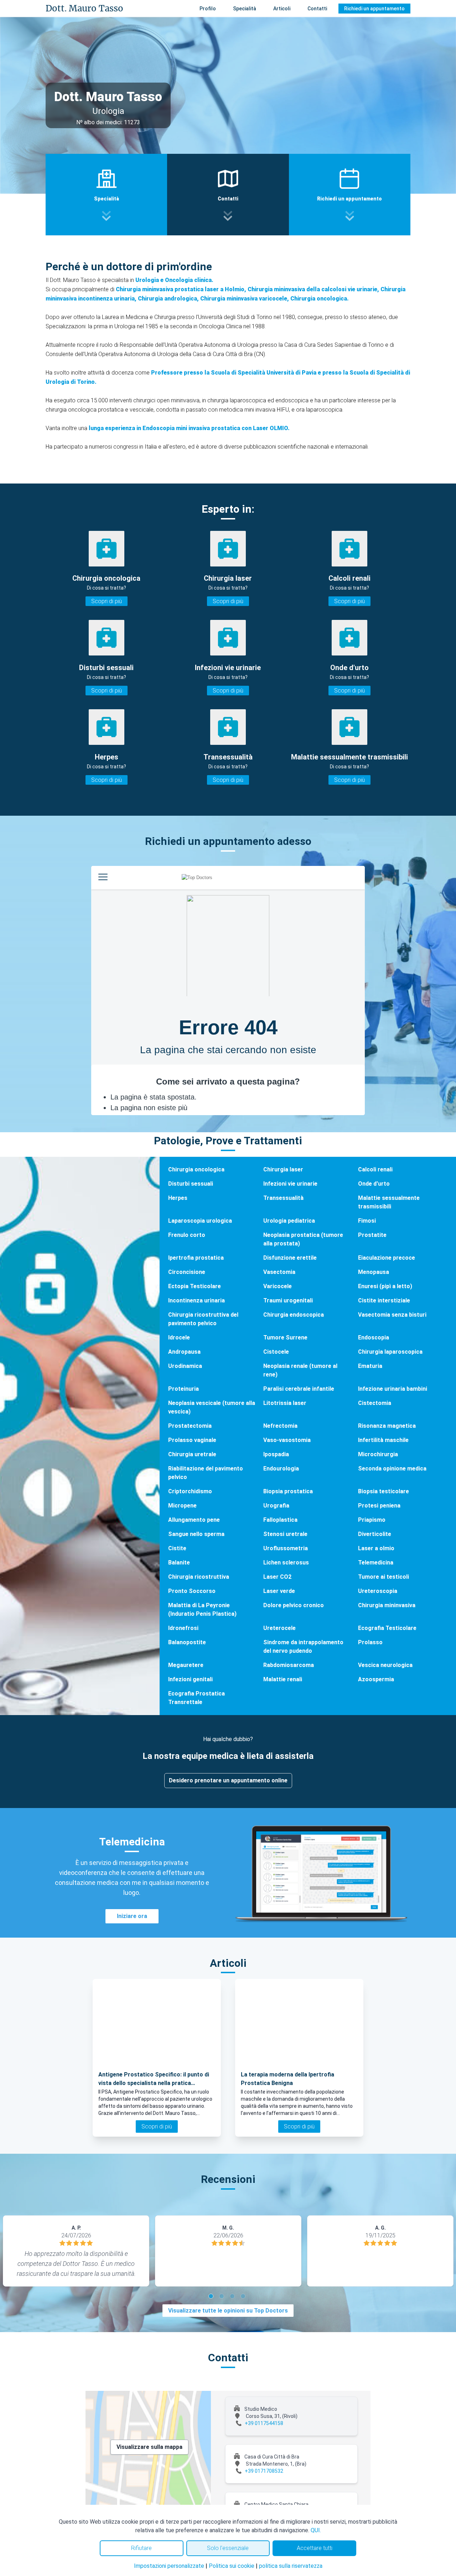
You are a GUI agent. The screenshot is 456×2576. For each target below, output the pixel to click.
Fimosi (367, 1221)
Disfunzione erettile (290, 1258)
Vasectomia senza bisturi (392, 1315)
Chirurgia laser (283, 1169)
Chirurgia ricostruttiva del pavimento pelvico (203, 1319)
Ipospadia (276, 1454)
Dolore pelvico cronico (294, 1605)
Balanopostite (187, 1642)
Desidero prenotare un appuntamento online (228, 1780)
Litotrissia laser (285, 1403)
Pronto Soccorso (192, 1591)
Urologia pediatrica (289, 1221)
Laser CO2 (277, 1577)
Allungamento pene (194, 1520)
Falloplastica (280, 1520)
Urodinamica (185, 1366)
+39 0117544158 (264, 2423)
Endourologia (281, 1469)
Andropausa (184, 1352)
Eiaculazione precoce (387, 1258)
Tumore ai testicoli (384, 1577)
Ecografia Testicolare (387, 1628)
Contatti (317, 9)
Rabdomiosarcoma (289, 1665)
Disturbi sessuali (191, 1184)
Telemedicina (376, 1563)
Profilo (208, 9)
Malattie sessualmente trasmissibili (389, 1202)
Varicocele (278, 1286)
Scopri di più (107, 601)
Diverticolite (375, 1534)
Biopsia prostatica (288, 1491)
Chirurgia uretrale (192, 1454)
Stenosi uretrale (285, 1534)
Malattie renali (283, 1679)
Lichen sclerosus (286, 1563)
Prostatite (372, 1235)
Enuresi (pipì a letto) (385, 1286)
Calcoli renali (375, 1169)
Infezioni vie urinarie (290, 1184)
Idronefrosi (183, 1628)
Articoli (282, 9)
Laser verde (279, 1591)
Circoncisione (187, 1272)
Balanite (179, 1563)
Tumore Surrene (285, 1337)
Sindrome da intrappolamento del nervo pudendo (303, 1647)
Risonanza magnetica (387, 1426)
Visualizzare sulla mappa (149, 2447)
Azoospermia (376, 1679)
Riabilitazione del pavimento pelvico (206, 1473)
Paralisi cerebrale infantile (299, 1389)
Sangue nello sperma (196, 1534)
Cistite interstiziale (384, 1300)
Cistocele (276, 1352)
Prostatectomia (190, 1426)
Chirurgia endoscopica (294, 1315)
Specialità (245, 9)
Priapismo (372, 1520)
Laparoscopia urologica (200, 1221)
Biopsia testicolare (384, 1491)
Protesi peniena (379, 1506)
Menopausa (374, 1272)
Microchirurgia (378, 1454)
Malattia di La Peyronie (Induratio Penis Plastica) (202, 1610)
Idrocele (179, 1337)
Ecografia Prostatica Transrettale (196, 1698)
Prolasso (370, 1642)
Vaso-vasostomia (287, 1440)
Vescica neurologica (385, 1665)
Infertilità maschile (383, 1440)
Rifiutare (141, 2548)
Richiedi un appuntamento (374, 9)
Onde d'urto (374, 1184)
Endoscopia (374, 1337)
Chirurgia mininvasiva (387, 1605)
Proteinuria (183, 1389)
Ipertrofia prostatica (196, 1258)
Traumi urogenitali (288, 1300)
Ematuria (370, 1366)
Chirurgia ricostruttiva (199, 1577)
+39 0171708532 (264, 2471)
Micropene (182, 1506)
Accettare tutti (315, 2548)
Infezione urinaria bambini (393, 1389)
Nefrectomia (280, 1426)
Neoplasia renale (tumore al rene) (300, 1370)
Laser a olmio (376, 1548)
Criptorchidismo (190, 1491)
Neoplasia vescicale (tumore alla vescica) (212, 1407)
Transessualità (283, 1198)
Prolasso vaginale (192, 1440)
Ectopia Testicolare (195, 1286)
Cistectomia (375, 1403)
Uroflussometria (286, 1548)
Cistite (177, 1548)
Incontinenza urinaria (196, 1300)
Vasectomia (279, 1272)
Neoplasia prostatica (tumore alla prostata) (303, 1239)
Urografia (276, 1506)
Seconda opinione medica (392, 1469)
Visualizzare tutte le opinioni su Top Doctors (228, 2311)
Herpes (178, 1198)
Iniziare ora (132, 1916)
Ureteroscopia (378, 1591)
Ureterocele (279, 1628)
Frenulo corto (187, 1235)
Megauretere (186, 1665)
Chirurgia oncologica (196, 1169)
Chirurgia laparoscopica (390, 1352)
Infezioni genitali (190, 1679)
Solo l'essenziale (228, 2548)
